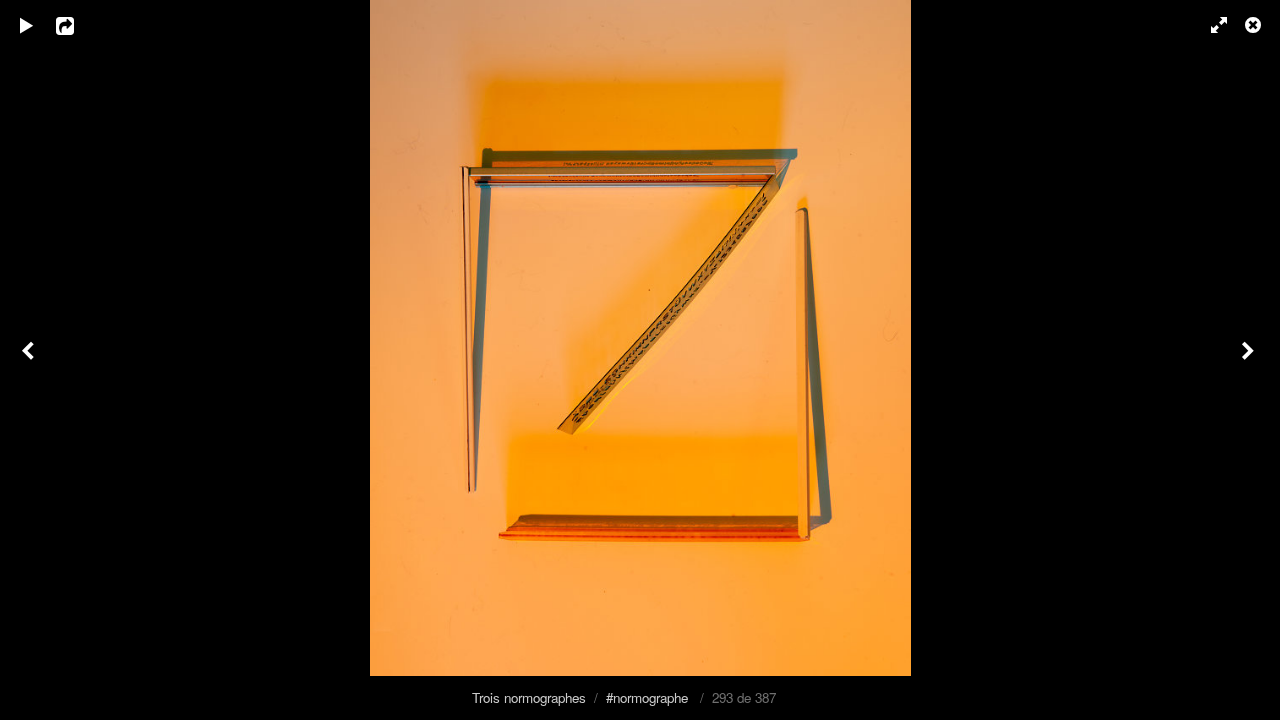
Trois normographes (529, 697)
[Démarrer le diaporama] (27, 25)
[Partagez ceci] (79, 25)
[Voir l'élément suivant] (1250, 360)
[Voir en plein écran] (1210, 25)
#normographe (647, 697)
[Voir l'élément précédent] (30, 360)
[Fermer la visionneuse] (1255, 25)
